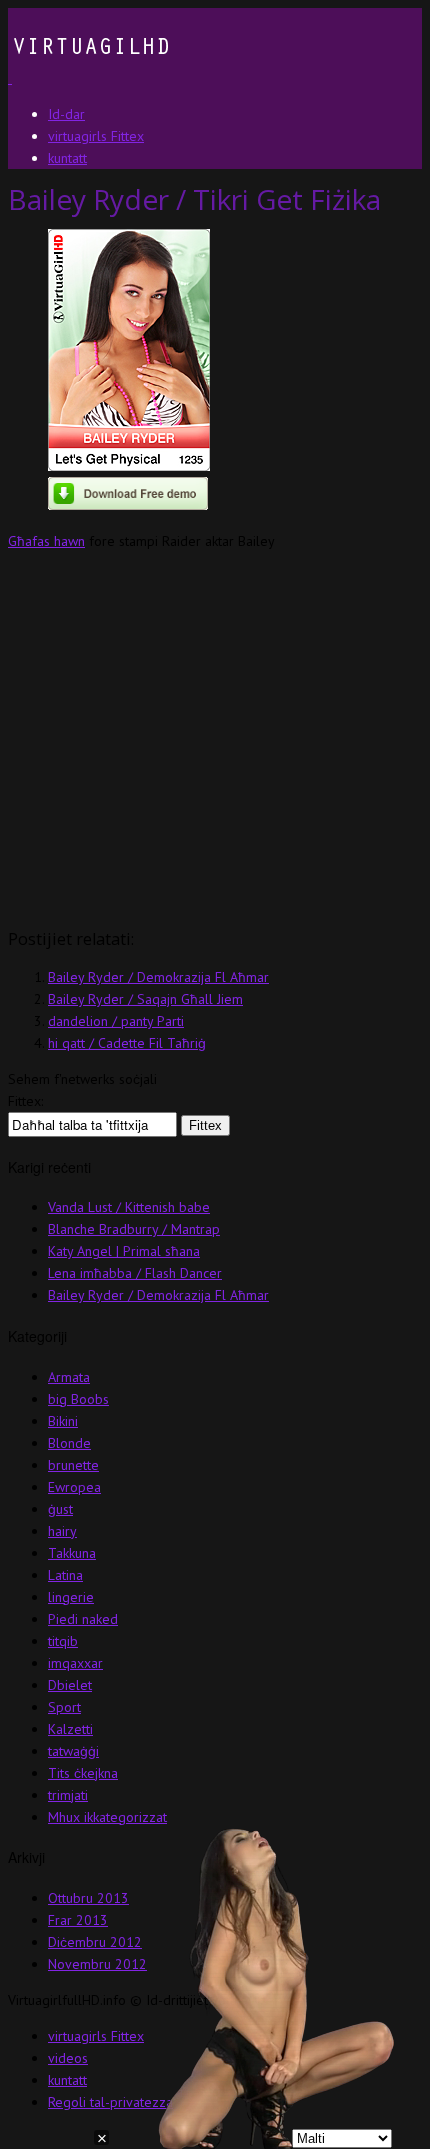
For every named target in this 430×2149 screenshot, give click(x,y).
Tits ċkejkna (83, 1773)
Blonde (69, 1443)
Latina (65, 1575)
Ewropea (74, 1487)
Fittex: (25, 1101)
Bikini (63, 1421)
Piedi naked (83, 1619)
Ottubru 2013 (88, 1898)
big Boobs (78, 1399)
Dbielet (70, 1685)
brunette (73, 1465)
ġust (60, 1509)
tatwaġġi (73, 1751)
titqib (63, 1641)
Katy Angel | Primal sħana (124, 1251)
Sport (64, 1707)
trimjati (68, 1795)
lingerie (71, 1597)
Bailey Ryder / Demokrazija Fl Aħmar (158, 977)
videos (68, 2058)
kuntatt (67, 2080)
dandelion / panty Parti (116, 1021)
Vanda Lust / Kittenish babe (129, 1207)
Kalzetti (70, 1729)
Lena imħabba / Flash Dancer (135, 1273)
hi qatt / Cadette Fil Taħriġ (127, 1043)
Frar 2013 (78, 1920)
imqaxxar (75, 1663)
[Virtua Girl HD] (89, 78)
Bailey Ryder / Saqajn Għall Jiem (145, 999)
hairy (62, 1531)
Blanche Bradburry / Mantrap (134, 1229)
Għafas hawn (46, 541)
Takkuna (72, 1553)
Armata (69, 1377)
